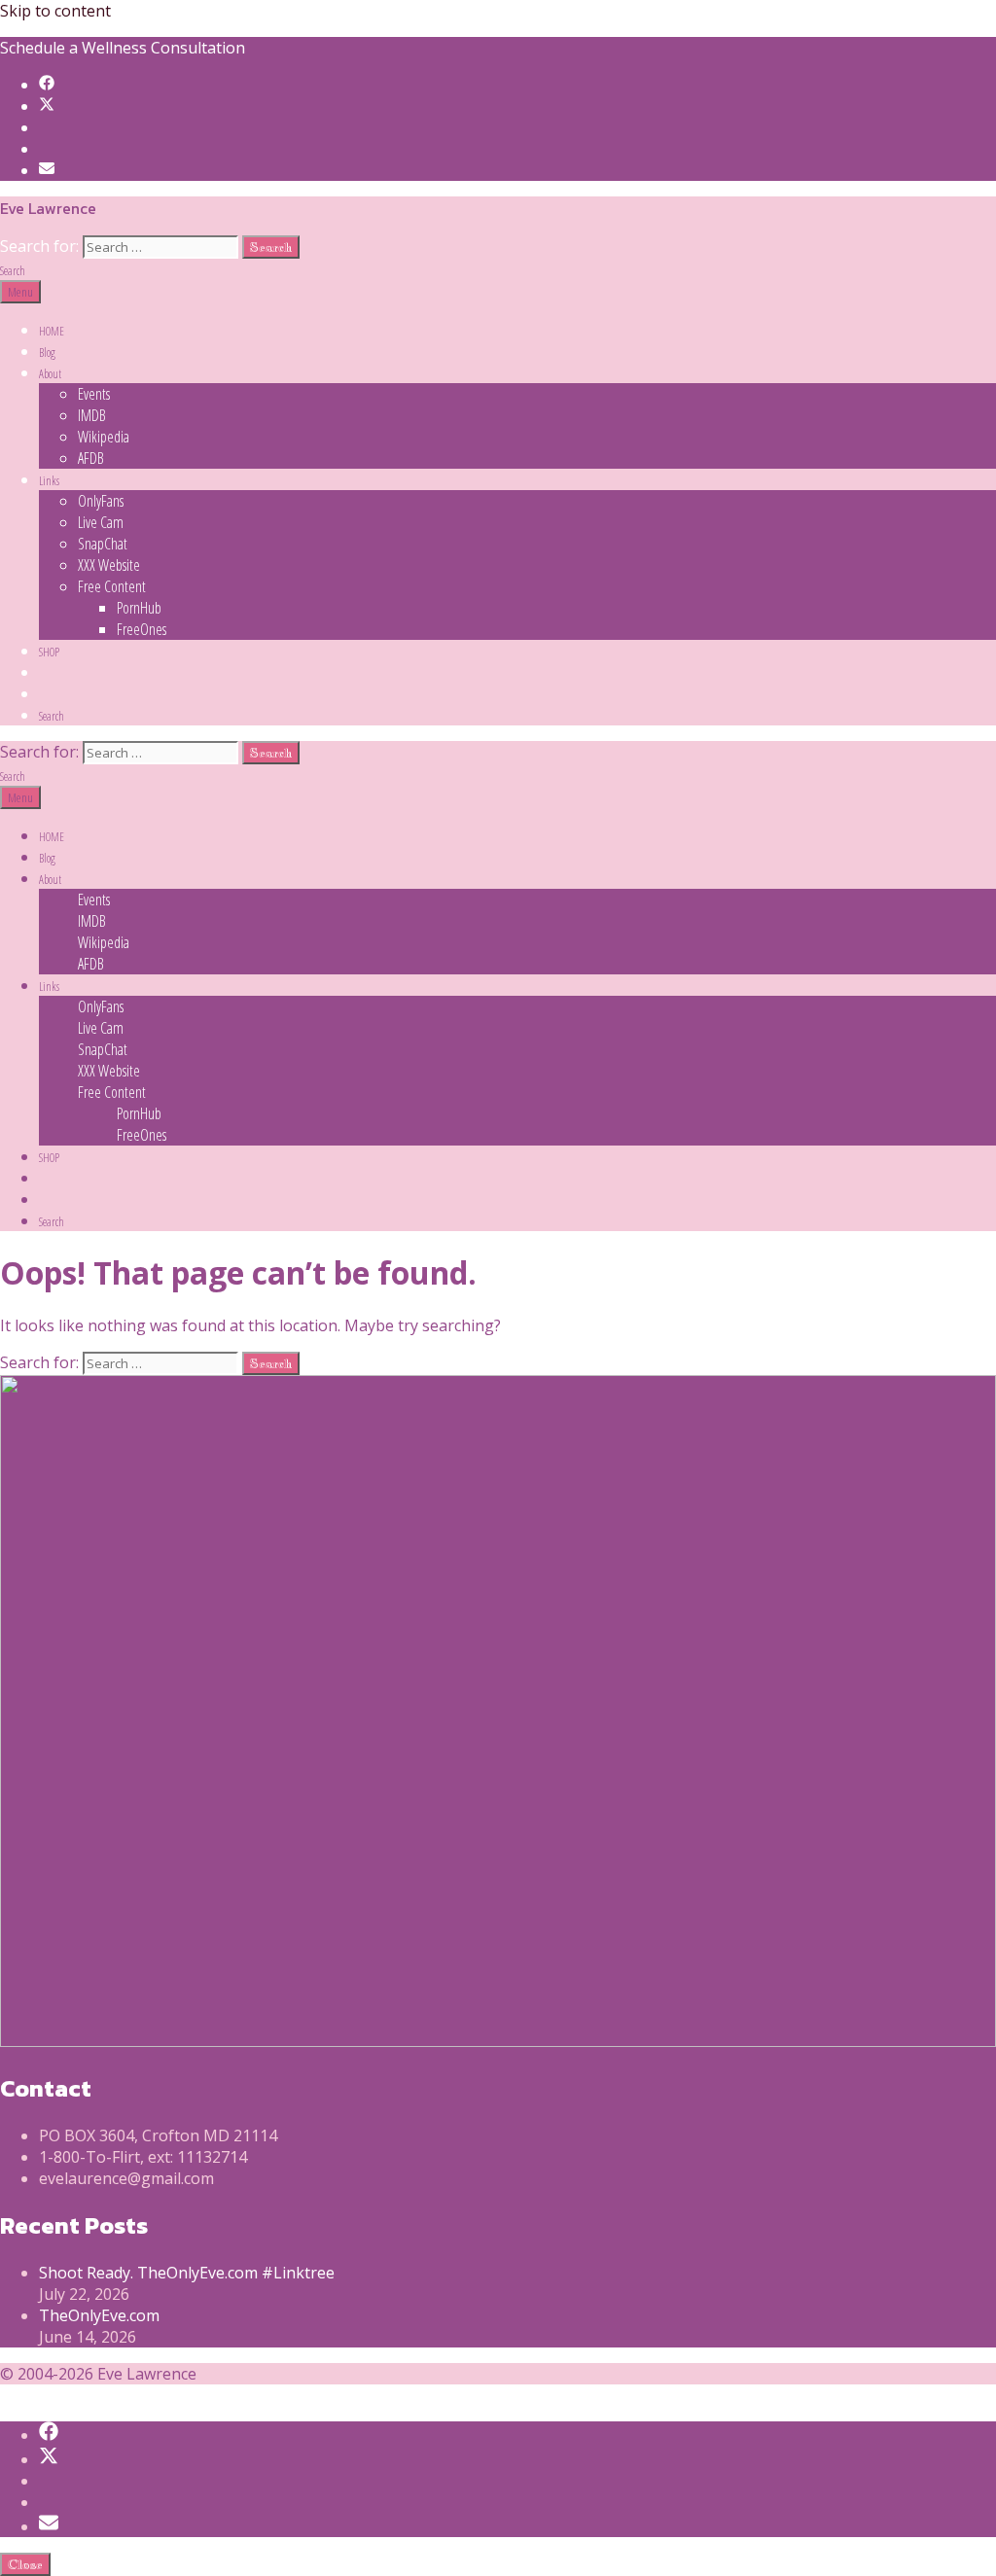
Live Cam (101, 522)
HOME (52, 331)
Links (49, 481)
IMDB (92, 415)
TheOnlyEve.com (99, 2315)
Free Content (112, 586)
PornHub (139, 608)
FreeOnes (142, 629)
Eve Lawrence (48, 208)
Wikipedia (104, 437)
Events (94, 394)
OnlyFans (101, 501)
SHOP (49, 652)
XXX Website (109, 565)
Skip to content (55, 11)
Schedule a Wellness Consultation (123, 48)
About (50, 374)
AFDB (91, 458)
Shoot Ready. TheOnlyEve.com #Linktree (187, 2273)
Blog (47, 353)
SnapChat (103, 544)
